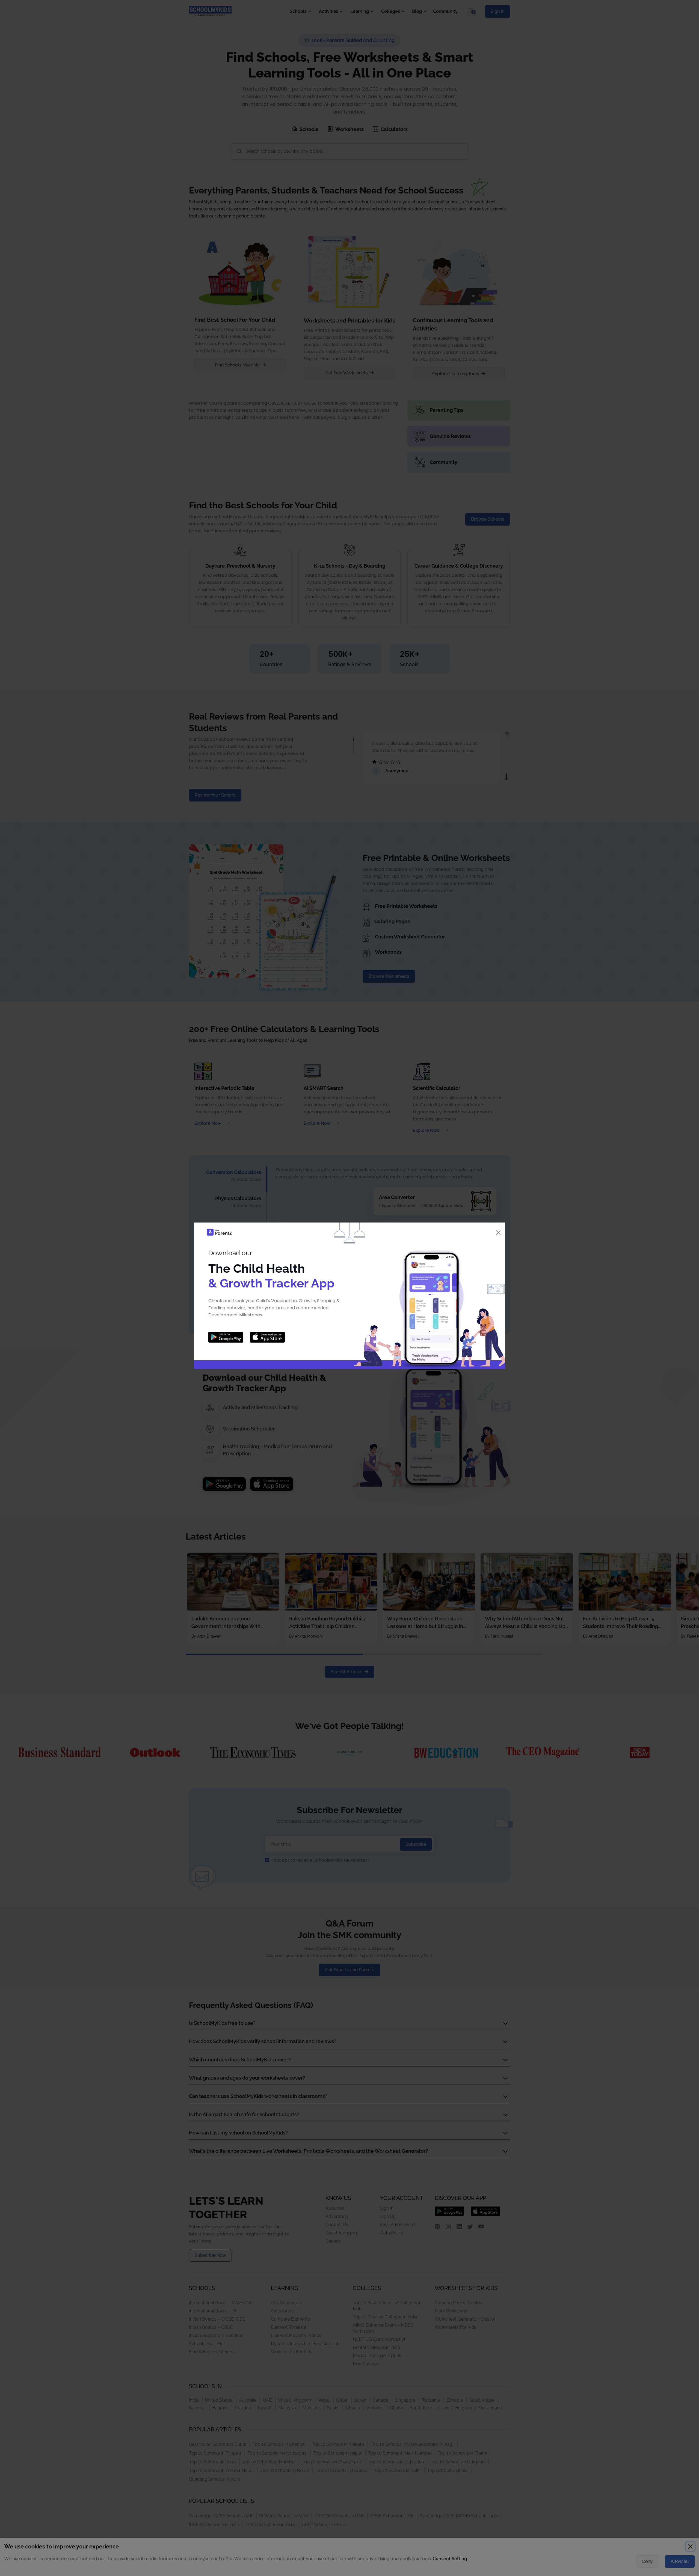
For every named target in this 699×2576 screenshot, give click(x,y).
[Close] (498, 1233)
